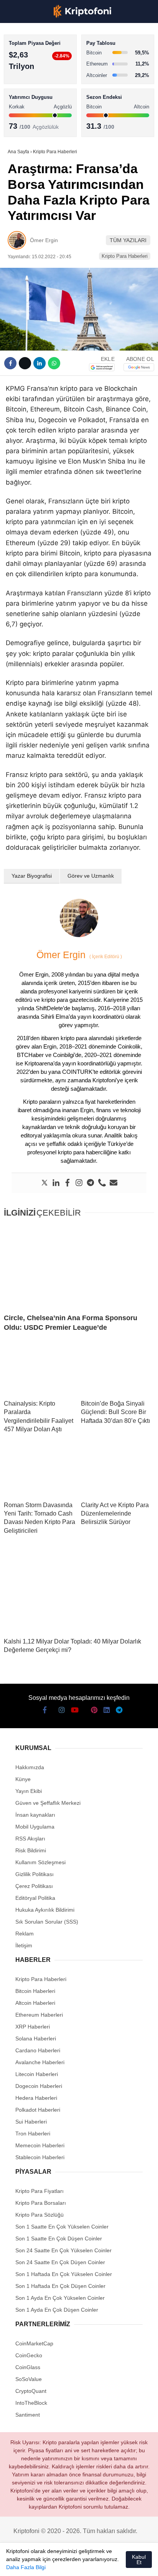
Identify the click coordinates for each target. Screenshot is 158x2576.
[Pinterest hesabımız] (84, 2564)
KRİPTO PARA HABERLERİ (44, 63)
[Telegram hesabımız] (111, 2564)
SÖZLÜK (22, 125)
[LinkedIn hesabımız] (98, 2564)
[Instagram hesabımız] (43, 2564)
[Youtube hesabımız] (56, 2564)
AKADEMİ (23, 110)
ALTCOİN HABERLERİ (37, 94)
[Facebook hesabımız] (15, 2564)
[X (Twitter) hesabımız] (29, 2564)
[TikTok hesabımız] (70, 2564)
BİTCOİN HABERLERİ (37, 79)
